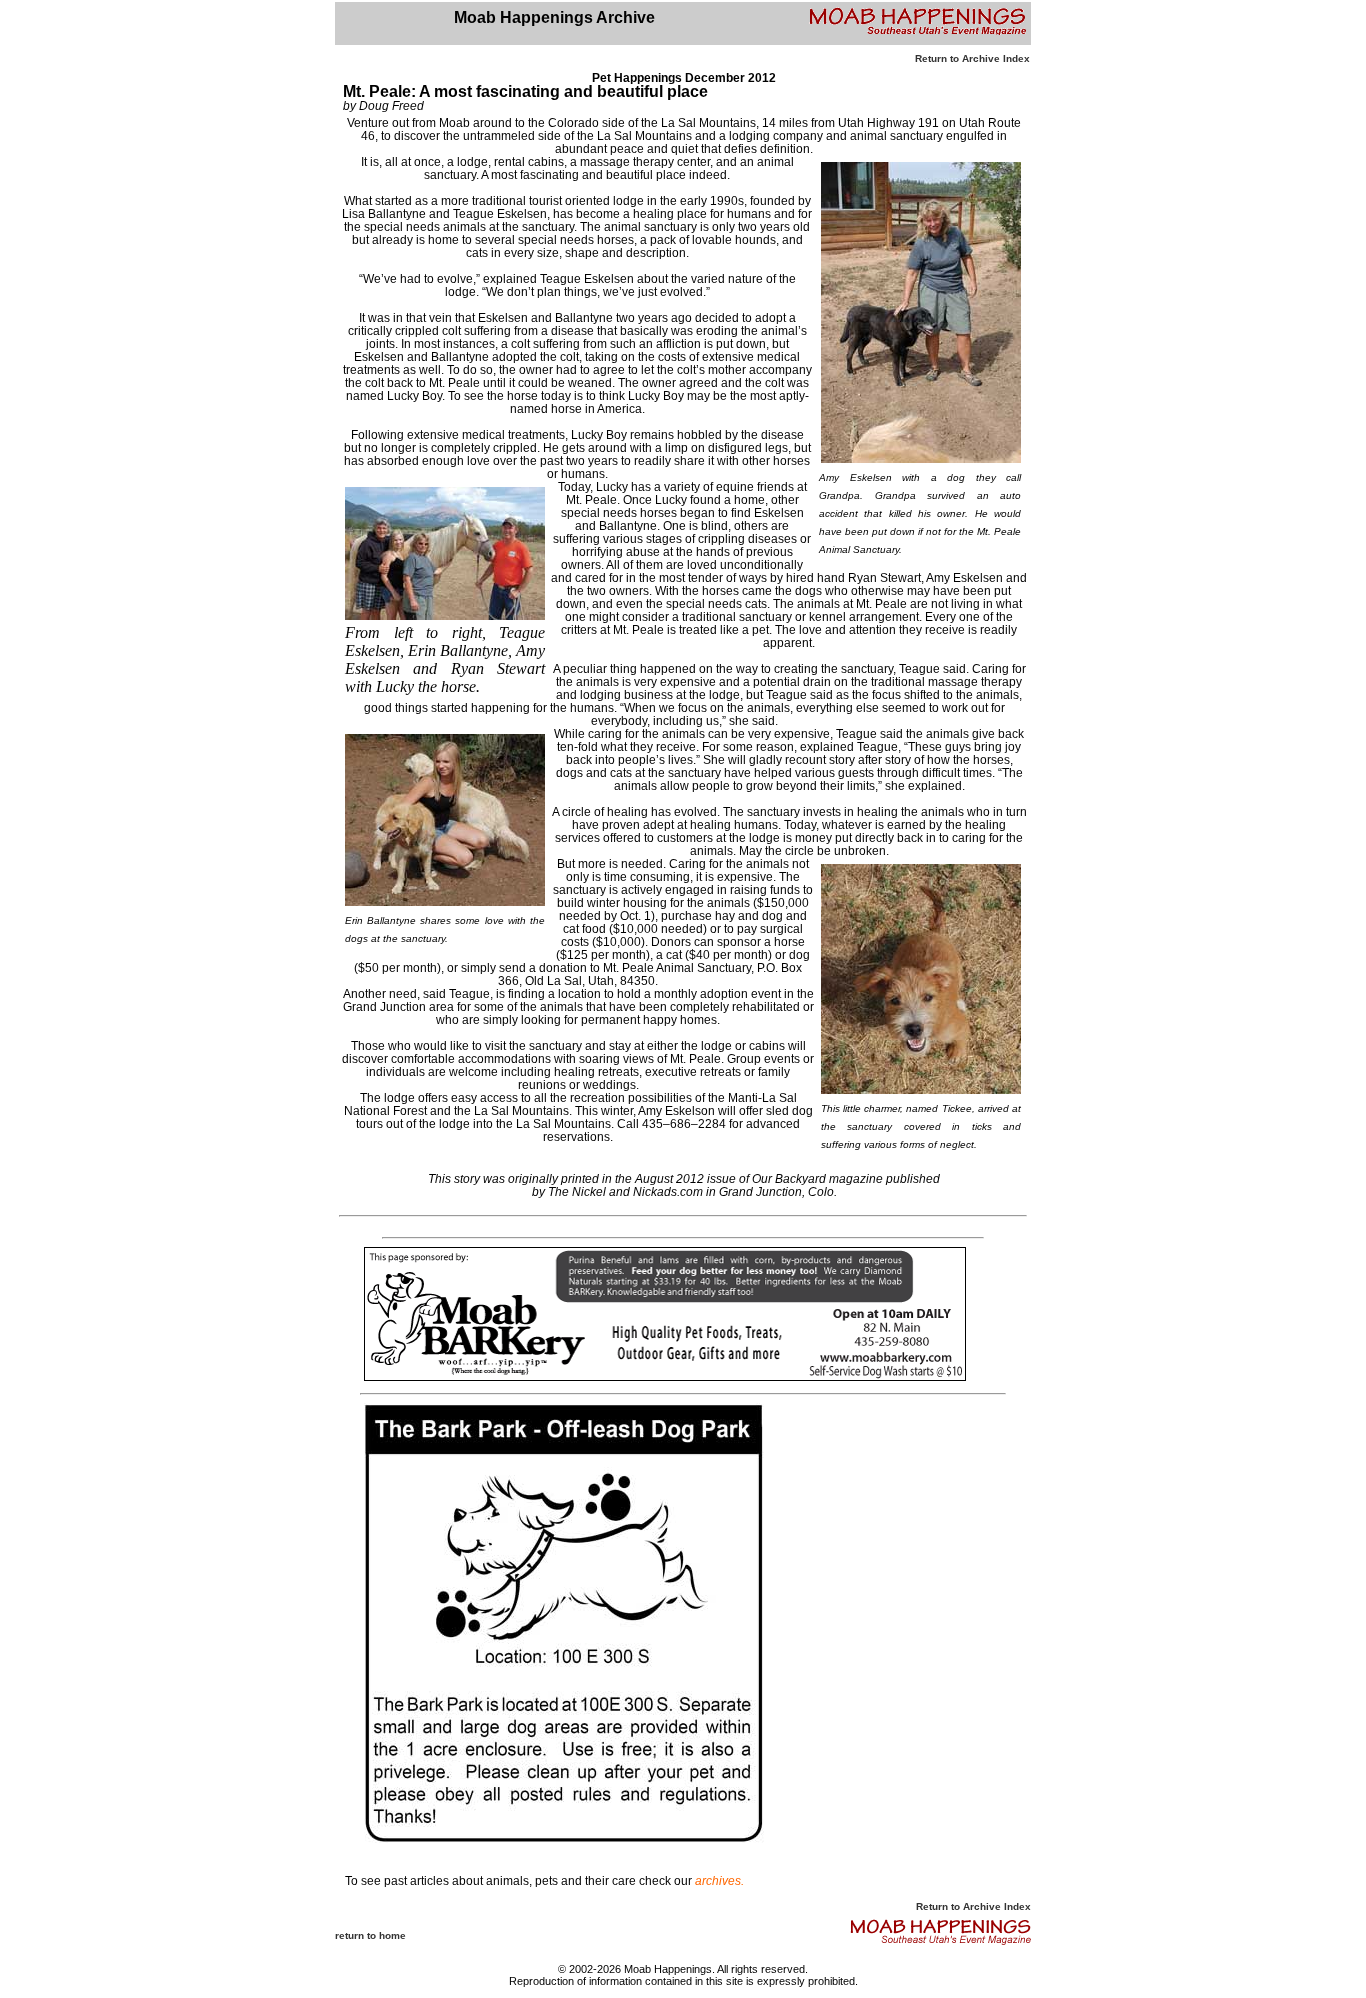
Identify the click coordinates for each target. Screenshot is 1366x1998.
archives (718, 1881)
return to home (370, 1935)
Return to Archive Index (972, 58)
